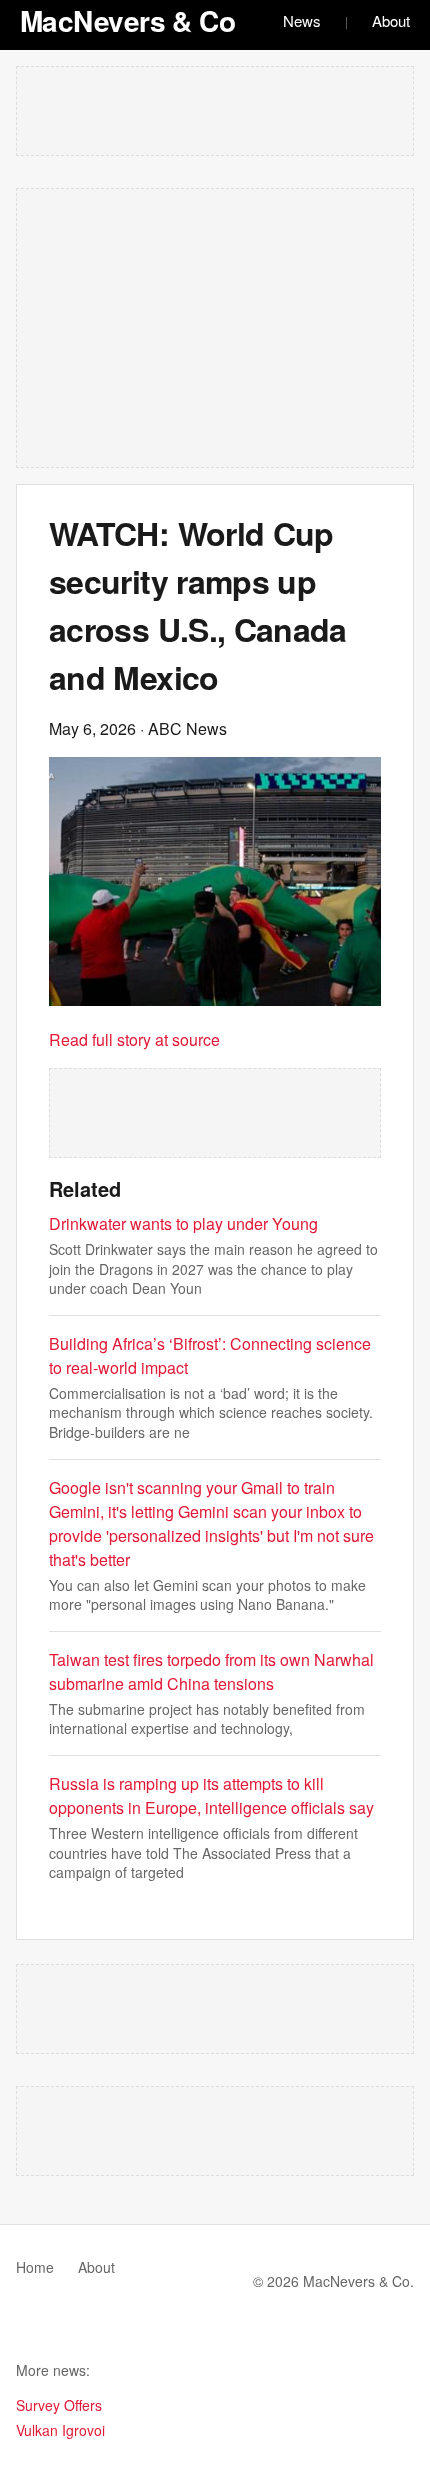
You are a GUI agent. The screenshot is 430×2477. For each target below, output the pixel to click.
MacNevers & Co (127, 20)
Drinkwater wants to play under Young (183, 1223)
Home (35, 2267)
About (391, 20)
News (302, 20)
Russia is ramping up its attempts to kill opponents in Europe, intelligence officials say (211, 1795)
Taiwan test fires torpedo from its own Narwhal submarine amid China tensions (211, 1671)
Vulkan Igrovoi (60, 2430)
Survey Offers (59, 2405)
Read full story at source (134, 1039)
